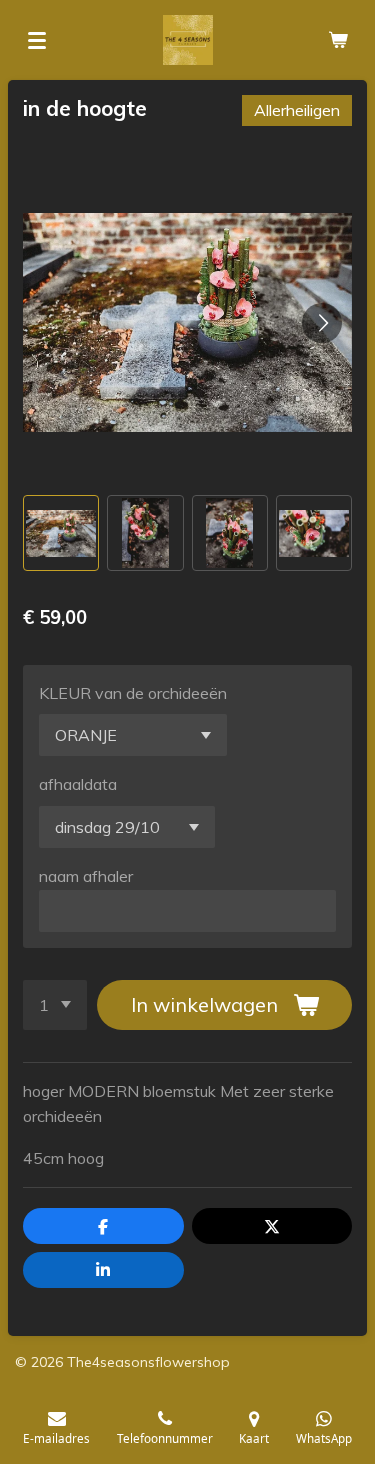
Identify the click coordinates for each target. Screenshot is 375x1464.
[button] (61, 533)
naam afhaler (86, 876)
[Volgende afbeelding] (322, 323)
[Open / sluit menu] (37, 40)
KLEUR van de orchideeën (133, 693)
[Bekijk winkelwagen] (338, 40)
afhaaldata (78, 784)
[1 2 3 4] (55, 1005)
